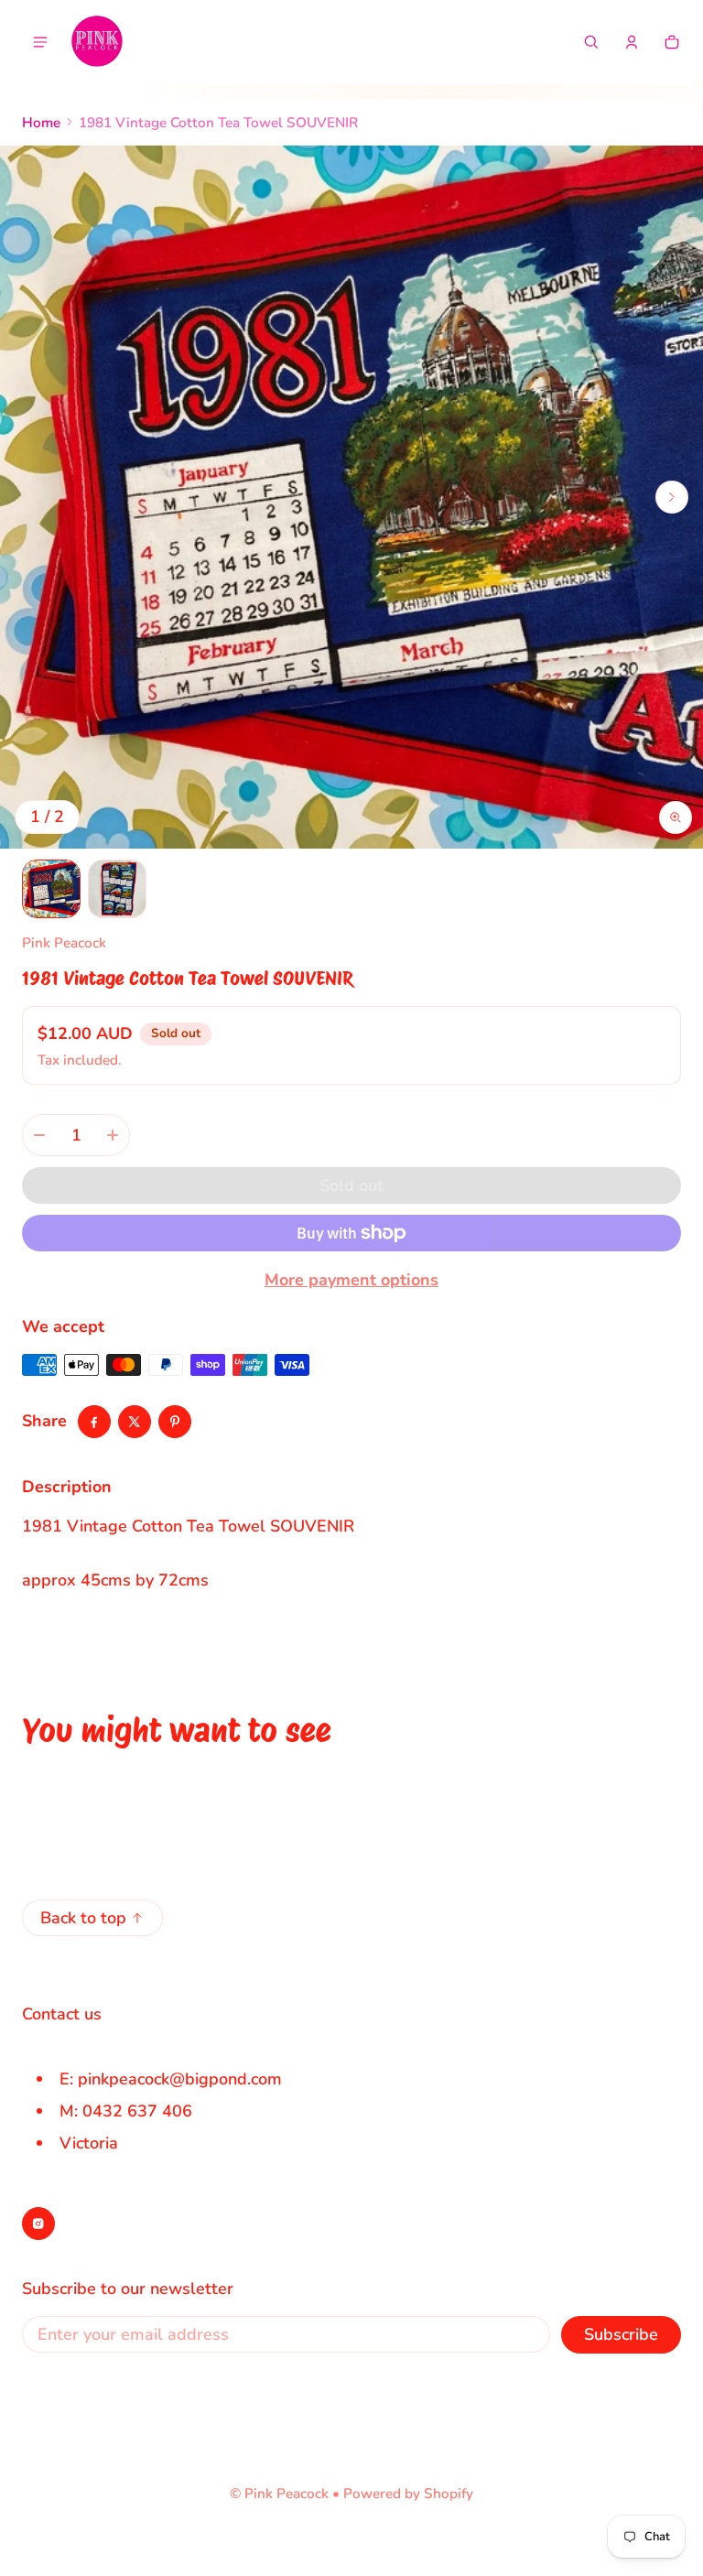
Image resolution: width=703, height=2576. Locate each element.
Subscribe (621, 2334)
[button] (591, 42)
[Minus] (39, 1135)
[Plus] (113, 1135)
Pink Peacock (287, 2494)
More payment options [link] (351, 1280)
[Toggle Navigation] (40, 42)
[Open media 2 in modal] (351, 497)
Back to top (83, 1918)
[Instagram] (38, 2224)
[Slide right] (672, 497)
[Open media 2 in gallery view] (117, 889)
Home (41, 123)
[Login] (632, 42)
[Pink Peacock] (97, 42)
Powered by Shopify (408, 2494)
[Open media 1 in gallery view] (51, 889)
